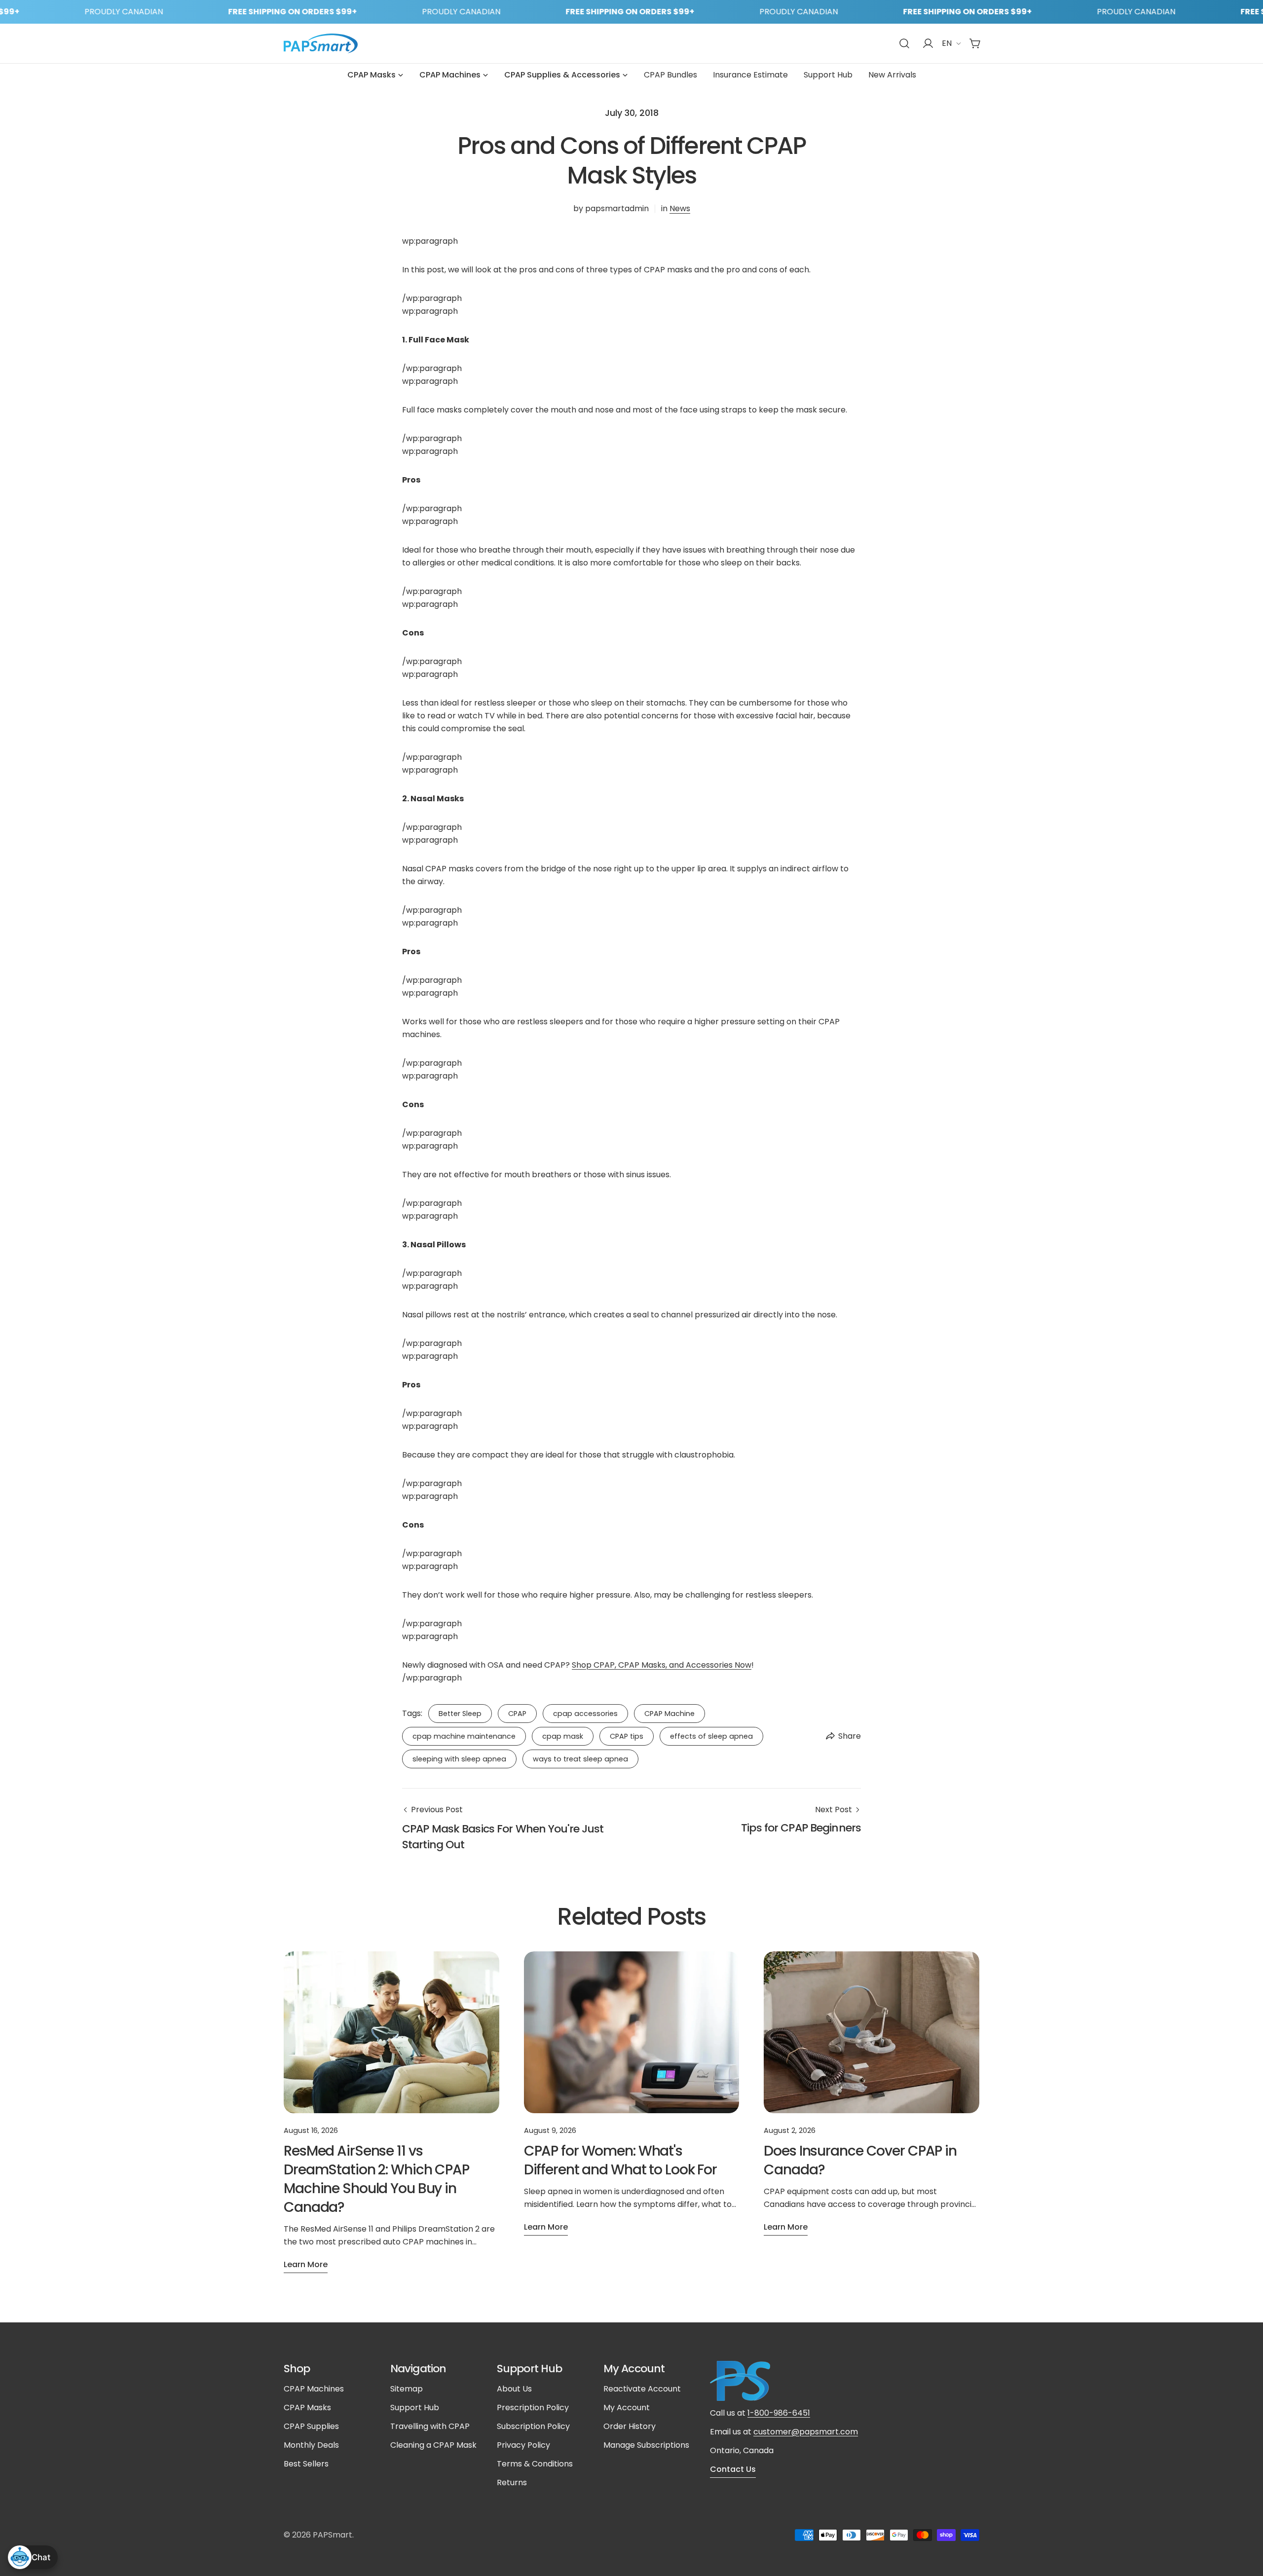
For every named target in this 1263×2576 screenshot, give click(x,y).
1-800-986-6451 (779, 2413)
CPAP (517, 1714)
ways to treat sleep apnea (580, 1759)
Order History (630, 2426)
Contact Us (733, 2469)
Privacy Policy (523, 2445)
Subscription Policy (533, 2426)
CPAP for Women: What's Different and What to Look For (620, 2160)
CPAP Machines (314, 2389)
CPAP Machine (669, 1714)
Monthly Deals (311, 2445)
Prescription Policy (533, 2408)
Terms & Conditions (535, 2464)
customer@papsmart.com (806, 2432)
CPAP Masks (307, 2408)
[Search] (904, 43)
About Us (514, 2389)
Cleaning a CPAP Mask (433, 2445)
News (680, 208)
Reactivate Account (642, 2389)
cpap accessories (585, 1714)
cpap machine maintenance (464, 1736)
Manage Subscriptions (646, 2445)
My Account (627, 2408)
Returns (512, 2483)
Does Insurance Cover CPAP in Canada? (860, 2160)
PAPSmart (333, 2535)
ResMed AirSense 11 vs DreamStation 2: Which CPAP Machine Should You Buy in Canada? (376, 2179)
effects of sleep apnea (711, 1736)
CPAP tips (627, 1736)
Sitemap (407, 2389)
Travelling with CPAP (430, 2426)
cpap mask (563, 1736)
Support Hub (415, 2408)
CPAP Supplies (311, 2426)
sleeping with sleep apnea (459, 1759)
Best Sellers (306, 2464)
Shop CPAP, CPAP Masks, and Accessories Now (662, 1665)
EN (947, 43)
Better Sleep (460, 1714)
